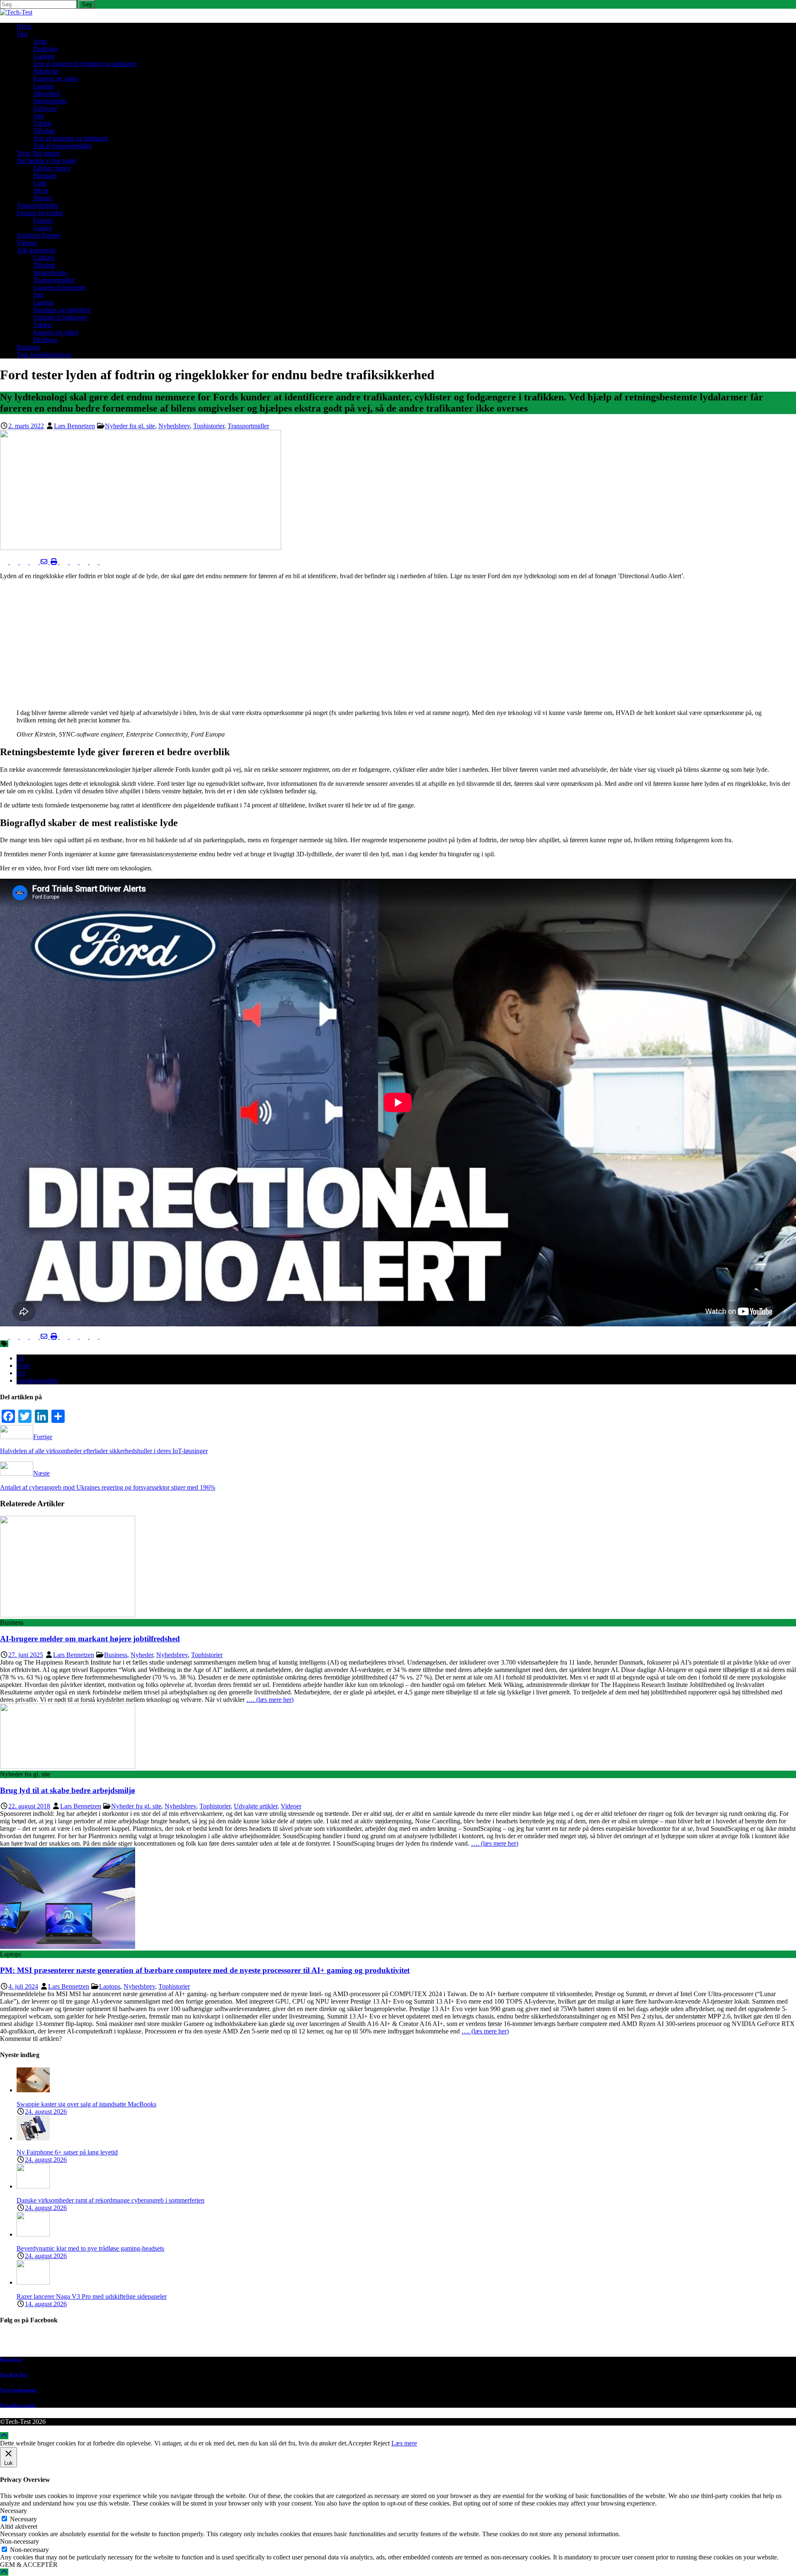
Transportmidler (37, 205)
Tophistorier (209, 426)
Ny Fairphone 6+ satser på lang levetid (67, 2152)
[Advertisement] (398, 645)
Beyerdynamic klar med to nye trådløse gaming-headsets (90, 2248)
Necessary (23, 2519)
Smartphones (50, 101)
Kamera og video (56, 79)
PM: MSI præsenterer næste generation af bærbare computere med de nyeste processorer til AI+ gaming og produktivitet (205, 1970)
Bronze (43, 198)
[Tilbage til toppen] (4, 2436)
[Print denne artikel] (55, 562)
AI (20, 1358)
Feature (43, 220)
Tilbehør (44, 131)
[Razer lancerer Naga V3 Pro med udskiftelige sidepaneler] (33, 2282)
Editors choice (52, 168)
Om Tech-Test (14, 2375)
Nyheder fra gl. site (130, 426)
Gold (40, 183)
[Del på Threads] (104, 562)
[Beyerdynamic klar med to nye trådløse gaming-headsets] (33, 2234)
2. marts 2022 (26, 426)
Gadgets (44, 56)
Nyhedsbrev (174, 426)
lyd (21, 1373)
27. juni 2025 (26, 1655)
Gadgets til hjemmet (59, 287)
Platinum (45, 176)
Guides (42, 228)
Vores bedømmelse (18, 2390)
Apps (40, 41)
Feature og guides (40, 213)
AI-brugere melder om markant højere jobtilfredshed (90, 1639)
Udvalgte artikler (256, 1806)
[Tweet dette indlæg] (15, 562)
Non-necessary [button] (19, 2541)
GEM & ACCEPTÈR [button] (29, 2565)
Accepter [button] (360, 2443)
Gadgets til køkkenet (60, 317)
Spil (38, 116)
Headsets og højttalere (62, 310)
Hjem (24, 26)
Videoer (27, 243)
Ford (23, 1366)
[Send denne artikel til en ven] (45, 562)
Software (45, 108)
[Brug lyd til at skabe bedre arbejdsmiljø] (68, 1767)
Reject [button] (381, 2443)
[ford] (141, 548)
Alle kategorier (36, 250)
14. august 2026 (46, 2304)
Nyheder (142, 1655)
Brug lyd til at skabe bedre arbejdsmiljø (68, 1790)
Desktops (45, 49)
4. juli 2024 (23, 1986)
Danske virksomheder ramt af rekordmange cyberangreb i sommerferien (110, 2200)
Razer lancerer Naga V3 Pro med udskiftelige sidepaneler (92, 2296)
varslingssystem (37, 1380)
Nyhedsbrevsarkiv (18, 2405)
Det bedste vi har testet (46, 161)
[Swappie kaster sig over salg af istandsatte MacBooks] (33, 2090)
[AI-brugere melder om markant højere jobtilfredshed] (68, 1615)
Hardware (46, 71)
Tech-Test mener (38, 153)
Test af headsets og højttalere (71, 138)
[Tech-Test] (16, 12)
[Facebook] (406, 2342)
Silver (41, 190)
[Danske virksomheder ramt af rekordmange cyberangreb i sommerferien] (33, 2186)
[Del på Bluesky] (95, 562)
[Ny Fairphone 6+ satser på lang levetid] (33, 2138)
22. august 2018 (29, 1806)
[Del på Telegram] (85, 562)
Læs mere (404, 2443)
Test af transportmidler (62, 146)
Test (22, 34)
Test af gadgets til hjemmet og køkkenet (85, 64)
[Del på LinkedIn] (25, 562)
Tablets (42, 123)
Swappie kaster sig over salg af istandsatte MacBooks (86, 2104)
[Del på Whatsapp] (65, 562)
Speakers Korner (39, 235)
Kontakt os (11, 2359)
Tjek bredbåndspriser (44, 355)
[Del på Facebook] (5, 562)
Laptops (44, 86)
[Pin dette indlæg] (35, 562)
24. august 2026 (46, 2112)
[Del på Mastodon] (75, 562)
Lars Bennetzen (74, 426)
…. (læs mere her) (270, 1700)
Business (28, 347)
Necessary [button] (13, 2511)
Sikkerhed (46, 93)
